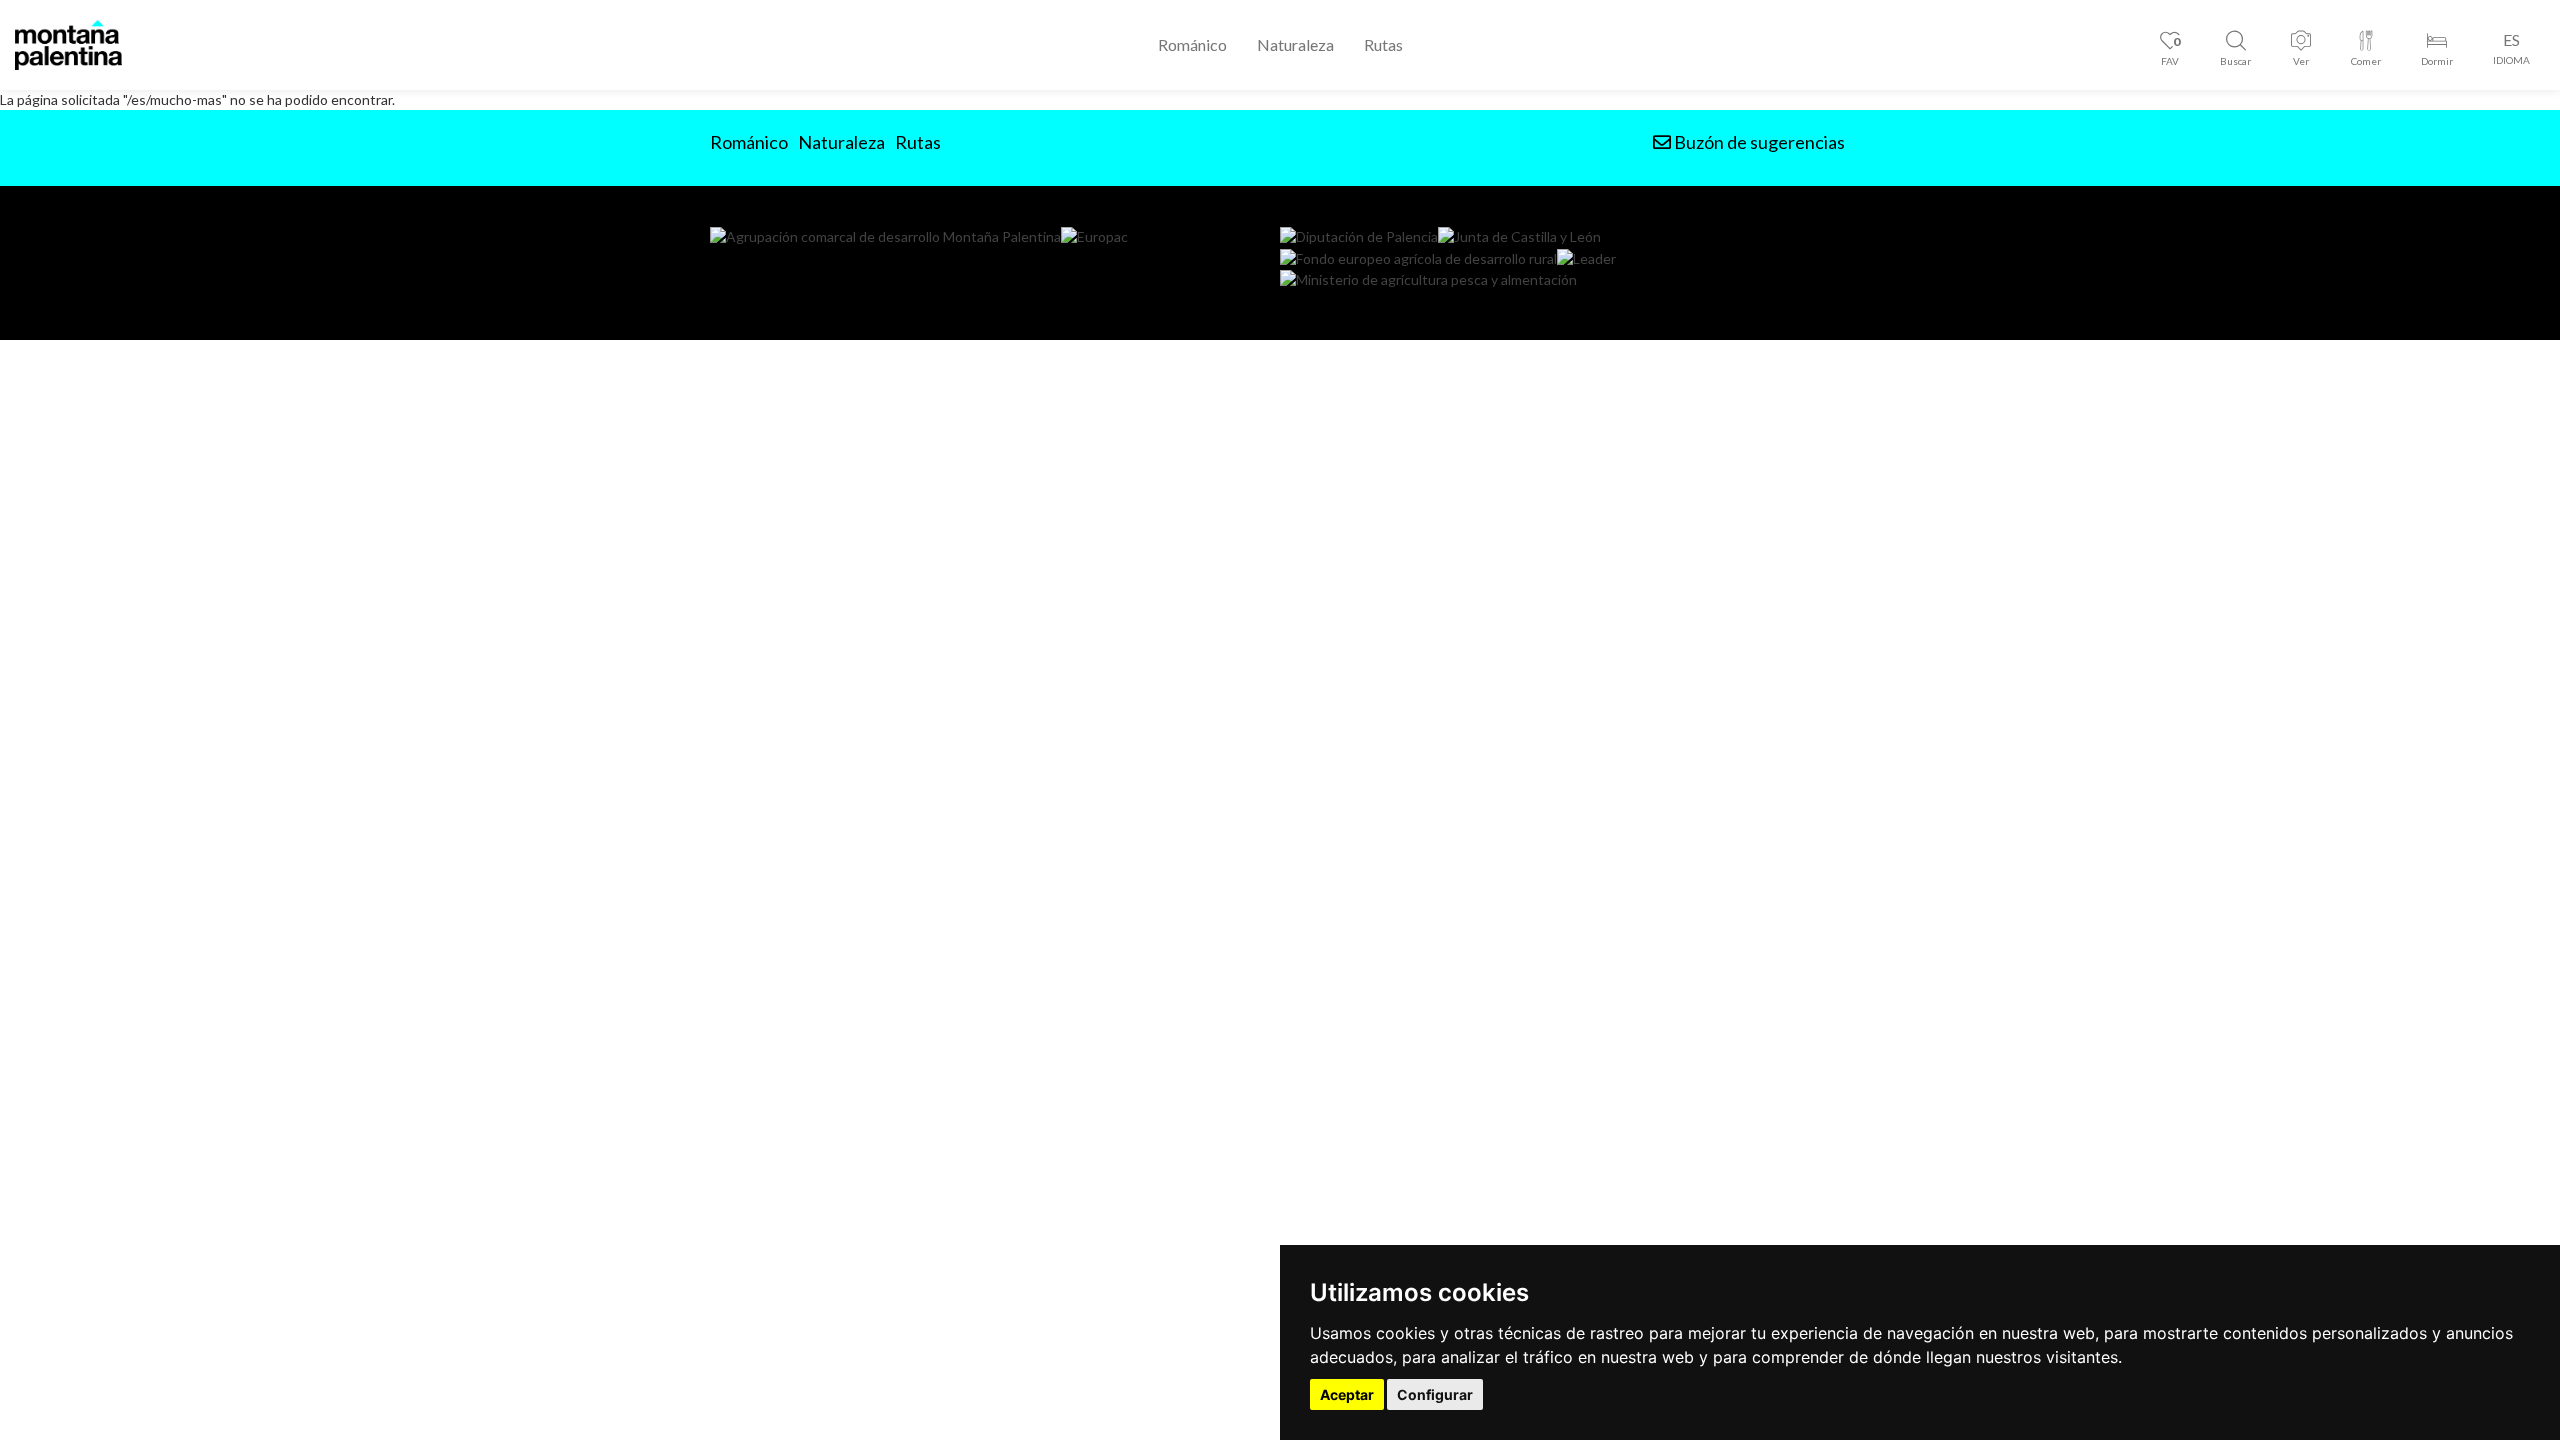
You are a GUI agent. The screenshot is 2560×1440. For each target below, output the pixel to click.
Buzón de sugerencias (1758, 142)
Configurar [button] (1435, 1394)
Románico (1192, 44)
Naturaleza (1295, 44)
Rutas (1383, 44)
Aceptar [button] (1347, 1394)
